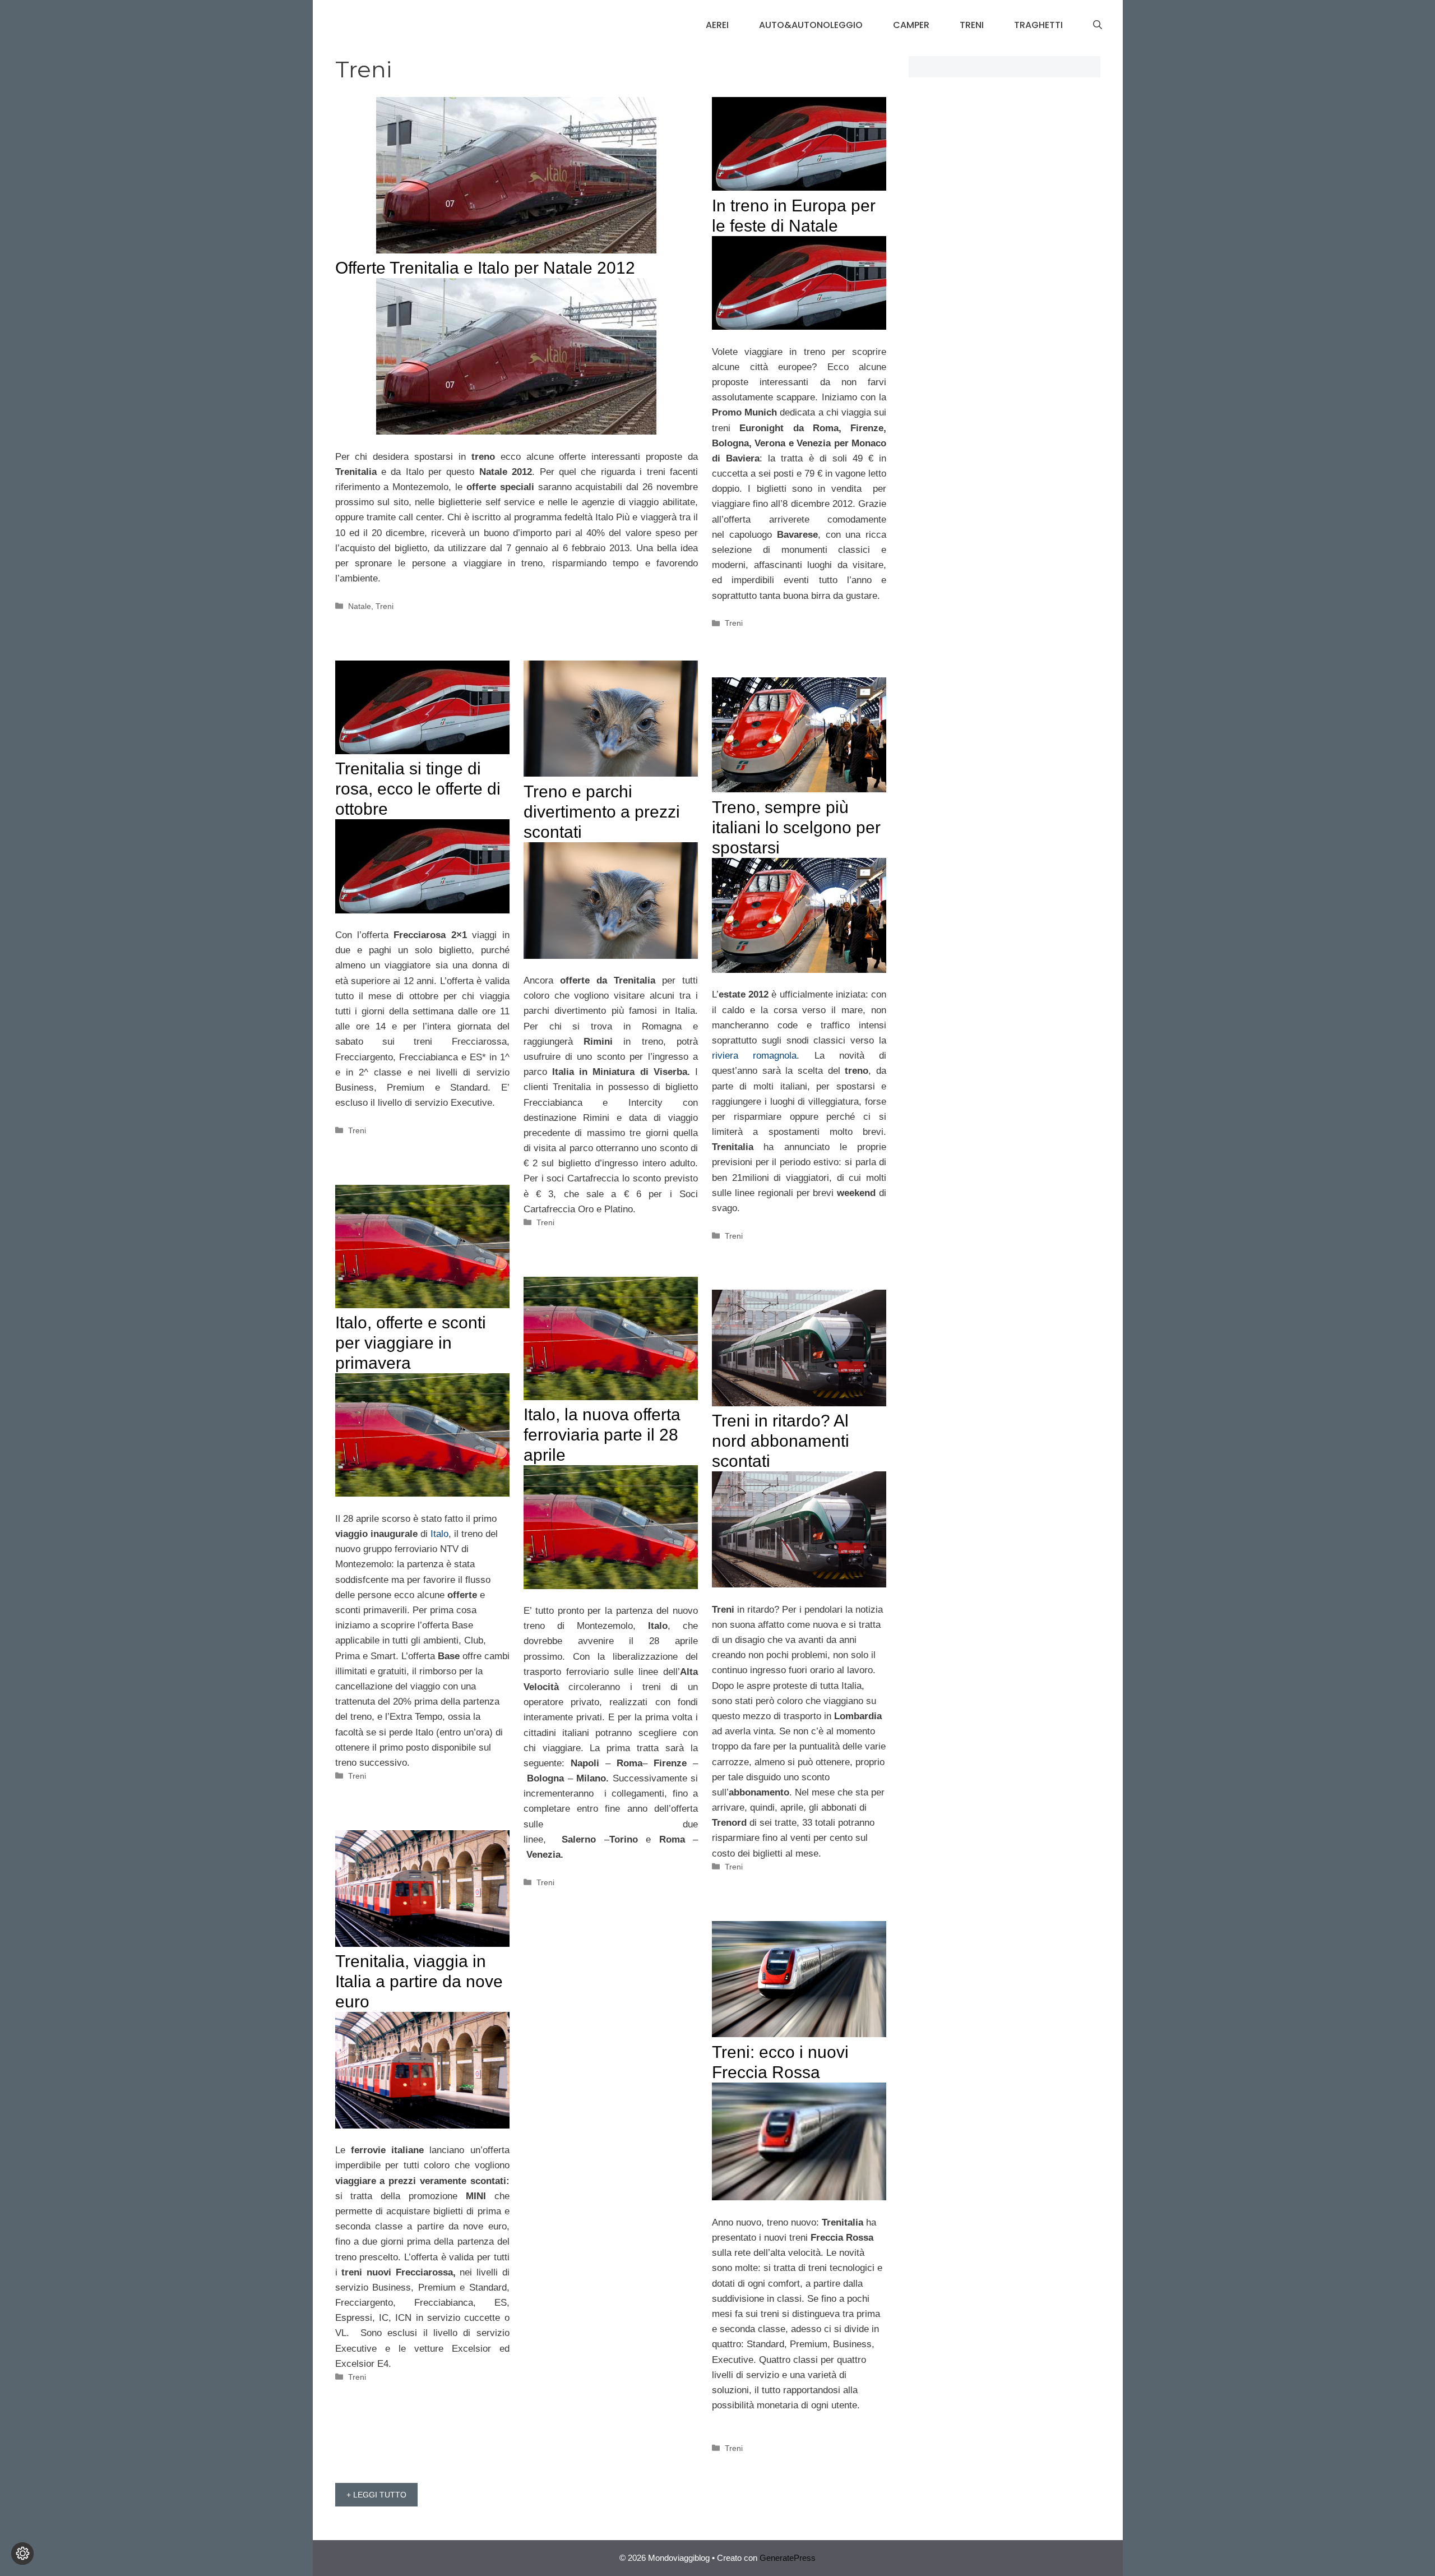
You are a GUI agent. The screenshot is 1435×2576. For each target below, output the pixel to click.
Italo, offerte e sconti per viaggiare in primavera (411, 1343)
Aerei (717, 25)
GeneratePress (788, 2558)
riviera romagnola (754, 1056)
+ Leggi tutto (376, 2495)
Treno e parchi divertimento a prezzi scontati (602, 812)
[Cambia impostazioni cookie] (22, 2554)
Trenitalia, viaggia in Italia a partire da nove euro (419, 1981)
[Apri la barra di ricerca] (1098, 25)
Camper (911, 25)
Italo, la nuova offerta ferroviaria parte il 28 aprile (602, 1435)
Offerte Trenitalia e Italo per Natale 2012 (485, 268)
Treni (972, 25)
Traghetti (1038, 25)
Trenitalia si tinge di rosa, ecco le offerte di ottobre (418, 789)
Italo (439, 1534)
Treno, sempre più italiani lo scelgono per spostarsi (796, 827)
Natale (360, 606)
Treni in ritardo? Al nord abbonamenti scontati (781, 1441)
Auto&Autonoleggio (811, 25)
